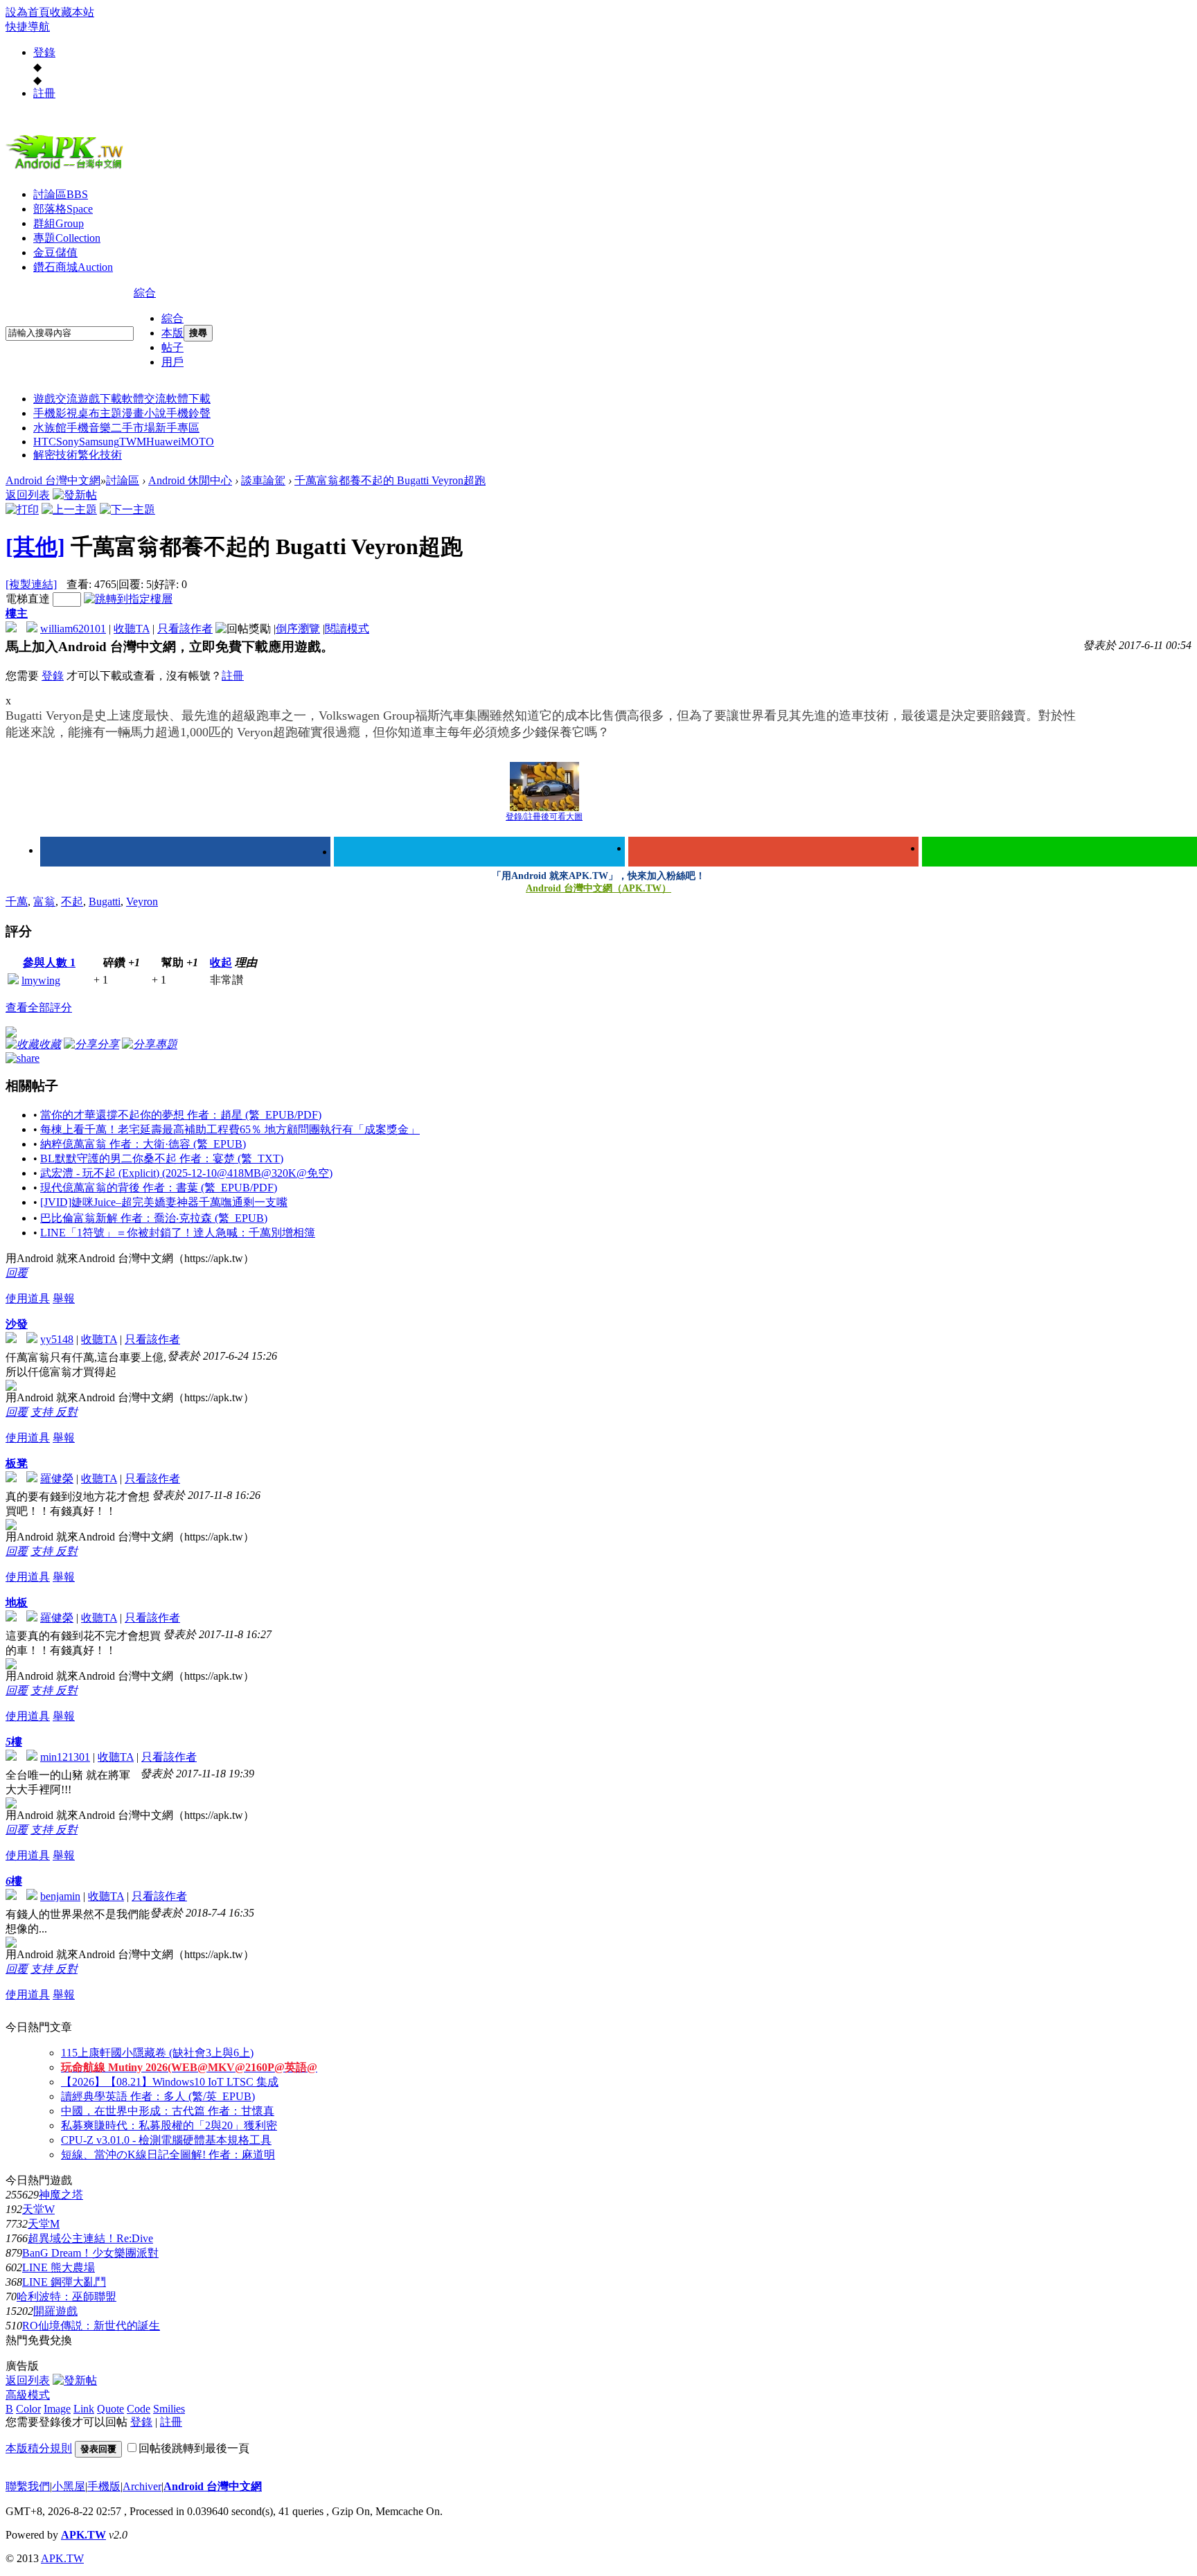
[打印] (22, 509)
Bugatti (105, 901)
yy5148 (57, 1339)
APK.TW (83, 2535)
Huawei (163, 442)
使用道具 (28, 1298)
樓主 (17, 613)
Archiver (142, 2486)
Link (84, 2409)
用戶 (172, 362)
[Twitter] (479, 852)
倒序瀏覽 (298, 629)
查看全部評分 (39, 1007)
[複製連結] (31, 584)
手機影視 (55, 413)
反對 (66, 1412)
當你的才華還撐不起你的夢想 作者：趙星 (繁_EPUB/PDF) (181, 1115)
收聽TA (132, 629)
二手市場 (133, 428)
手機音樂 (89, 428)
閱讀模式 (347, 629)
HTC (45, 442)
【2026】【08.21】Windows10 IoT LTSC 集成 (170, 2082)
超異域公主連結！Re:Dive (90, 2238)
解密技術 (55, 455)
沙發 (17, 1324)
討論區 (61, 194)
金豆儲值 (55, 252)
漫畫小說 (144, 413)
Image (57, 2409)
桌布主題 (100, 413)
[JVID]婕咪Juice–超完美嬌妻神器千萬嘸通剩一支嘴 (164, 1202)
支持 (43, 1412)
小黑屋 (69, 2486)
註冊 (44, 93)
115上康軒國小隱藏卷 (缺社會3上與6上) (157, 2053)
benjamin (60, 1896)
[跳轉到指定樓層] (128, 599)
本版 (172, 333)
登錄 (44, 52)
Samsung (99, 442)
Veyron (142, 901)
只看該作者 (185, 629)
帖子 (172, 347)
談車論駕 (263, 480)
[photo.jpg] (544, 787)
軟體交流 (144, 399)
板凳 (17, 1463)
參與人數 (49, 962)
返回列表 (28, 495)
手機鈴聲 (188, 413)
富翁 (44, 901)
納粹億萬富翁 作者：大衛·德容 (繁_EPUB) (143, 1144)
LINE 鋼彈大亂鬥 (64, 2282)
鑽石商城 (73, 267)
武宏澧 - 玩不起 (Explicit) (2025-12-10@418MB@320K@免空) (186, 1173)
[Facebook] (185, 852)
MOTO (197, 442)
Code (139, 2409)
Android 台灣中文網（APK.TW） (598, 888)
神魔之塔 (61, 2195)
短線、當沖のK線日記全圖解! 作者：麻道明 (168, 2155)
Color (28, 2409)
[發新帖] (75, 495)
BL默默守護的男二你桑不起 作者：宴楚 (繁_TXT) (162, 1158)
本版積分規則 (39, 2448)
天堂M (44, 2224)
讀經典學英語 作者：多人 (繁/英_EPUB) (158, 2096)
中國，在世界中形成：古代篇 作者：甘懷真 (168, 2111)
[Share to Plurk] (23, 1057)
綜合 (145, 293)
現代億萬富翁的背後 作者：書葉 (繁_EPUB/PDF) (159, 1188)
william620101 (73, 629)
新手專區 (177, 428)
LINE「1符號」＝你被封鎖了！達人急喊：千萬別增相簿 (178, 1233)
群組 (59, 223)
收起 (221, 962)
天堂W (38, 2209)
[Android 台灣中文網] (68, 168)
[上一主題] (69, 509)
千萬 (17, 901)
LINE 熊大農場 (59, 2267)
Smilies (169, 2409)
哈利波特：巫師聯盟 (66, 2297)
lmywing (41, 980)
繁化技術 (100, 455)
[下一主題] (127, 509)
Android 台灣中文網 (53, 480)
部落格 (63, 209)
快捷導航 (28, 27)
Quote (110, 2409)
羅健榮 (57, 1478)
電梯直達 (28, 599)
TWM (133, 442)
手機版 (104, 2486)
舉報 (64, 1298)
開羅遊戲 (55, 2311)
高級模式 (28, 2395)
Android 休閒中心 (190, 480)
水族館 (50, 428)
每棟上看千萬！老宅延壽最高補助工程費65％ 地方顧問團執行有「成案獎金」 (230, 1129)
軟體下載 (188, 399)
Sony (68, 442)
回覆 (17, 1273)
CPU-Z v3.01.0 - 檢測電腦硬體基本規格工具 (166, 2140)
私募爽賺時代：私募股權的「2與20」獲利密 (169, 2125)
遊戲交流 (55, 399)
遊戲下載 (100, 399)
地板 (17, 1602)
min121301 (65, 1757)
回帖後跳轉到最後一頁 (194, 2448)
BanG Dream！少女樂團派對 (90, 2253)
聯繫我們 (28, 2486)
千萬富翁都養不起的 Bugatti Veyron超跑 (390, 480)
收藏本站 (72, 12)
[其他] (35, 547)
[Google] (773, 852)
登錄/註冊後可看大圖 (544, 817)
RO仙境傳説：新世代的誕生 (91, 2326)
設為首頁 (28, 12)
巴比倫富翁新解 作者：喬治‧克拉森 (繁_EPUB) (154, 1218)
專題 (67, 238)
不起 (72, 901)
